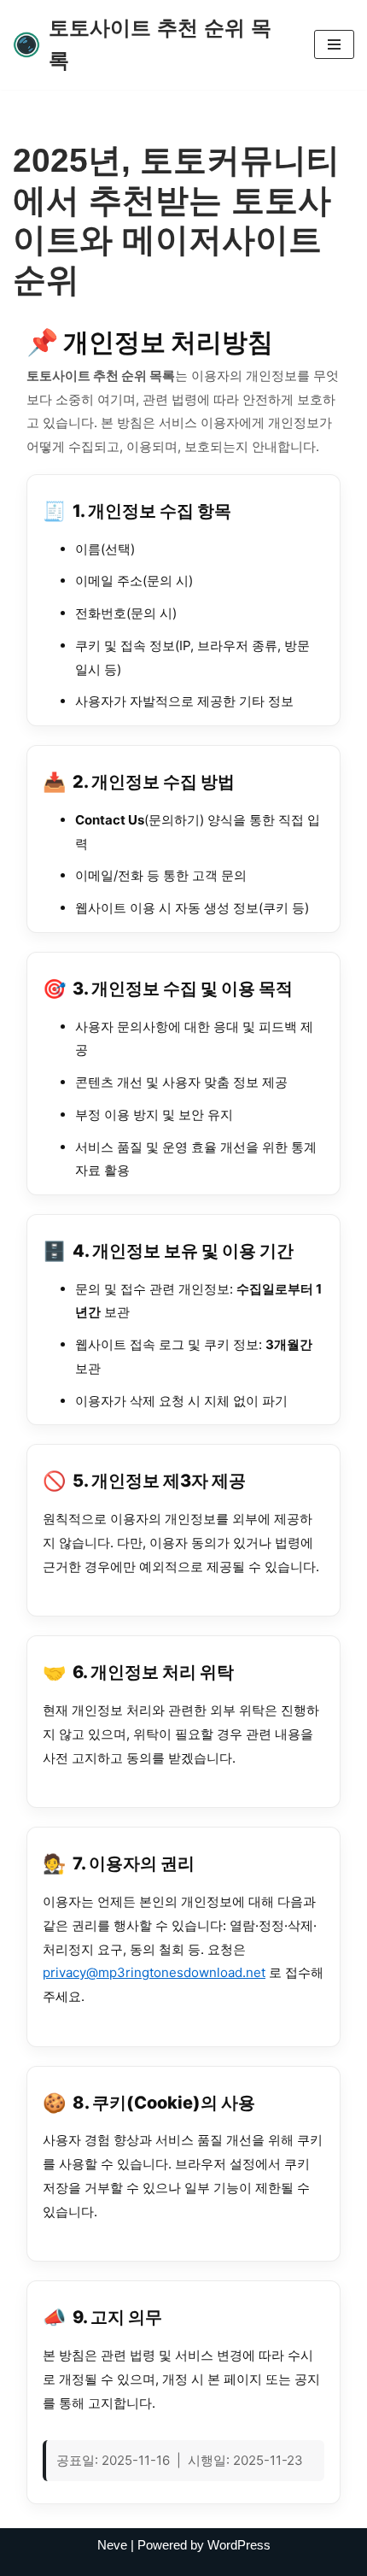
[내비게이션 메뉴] (334, 44)
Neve (112, 2545)
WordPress (239, 2545)
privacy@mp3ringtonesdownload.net (154, 1972)
